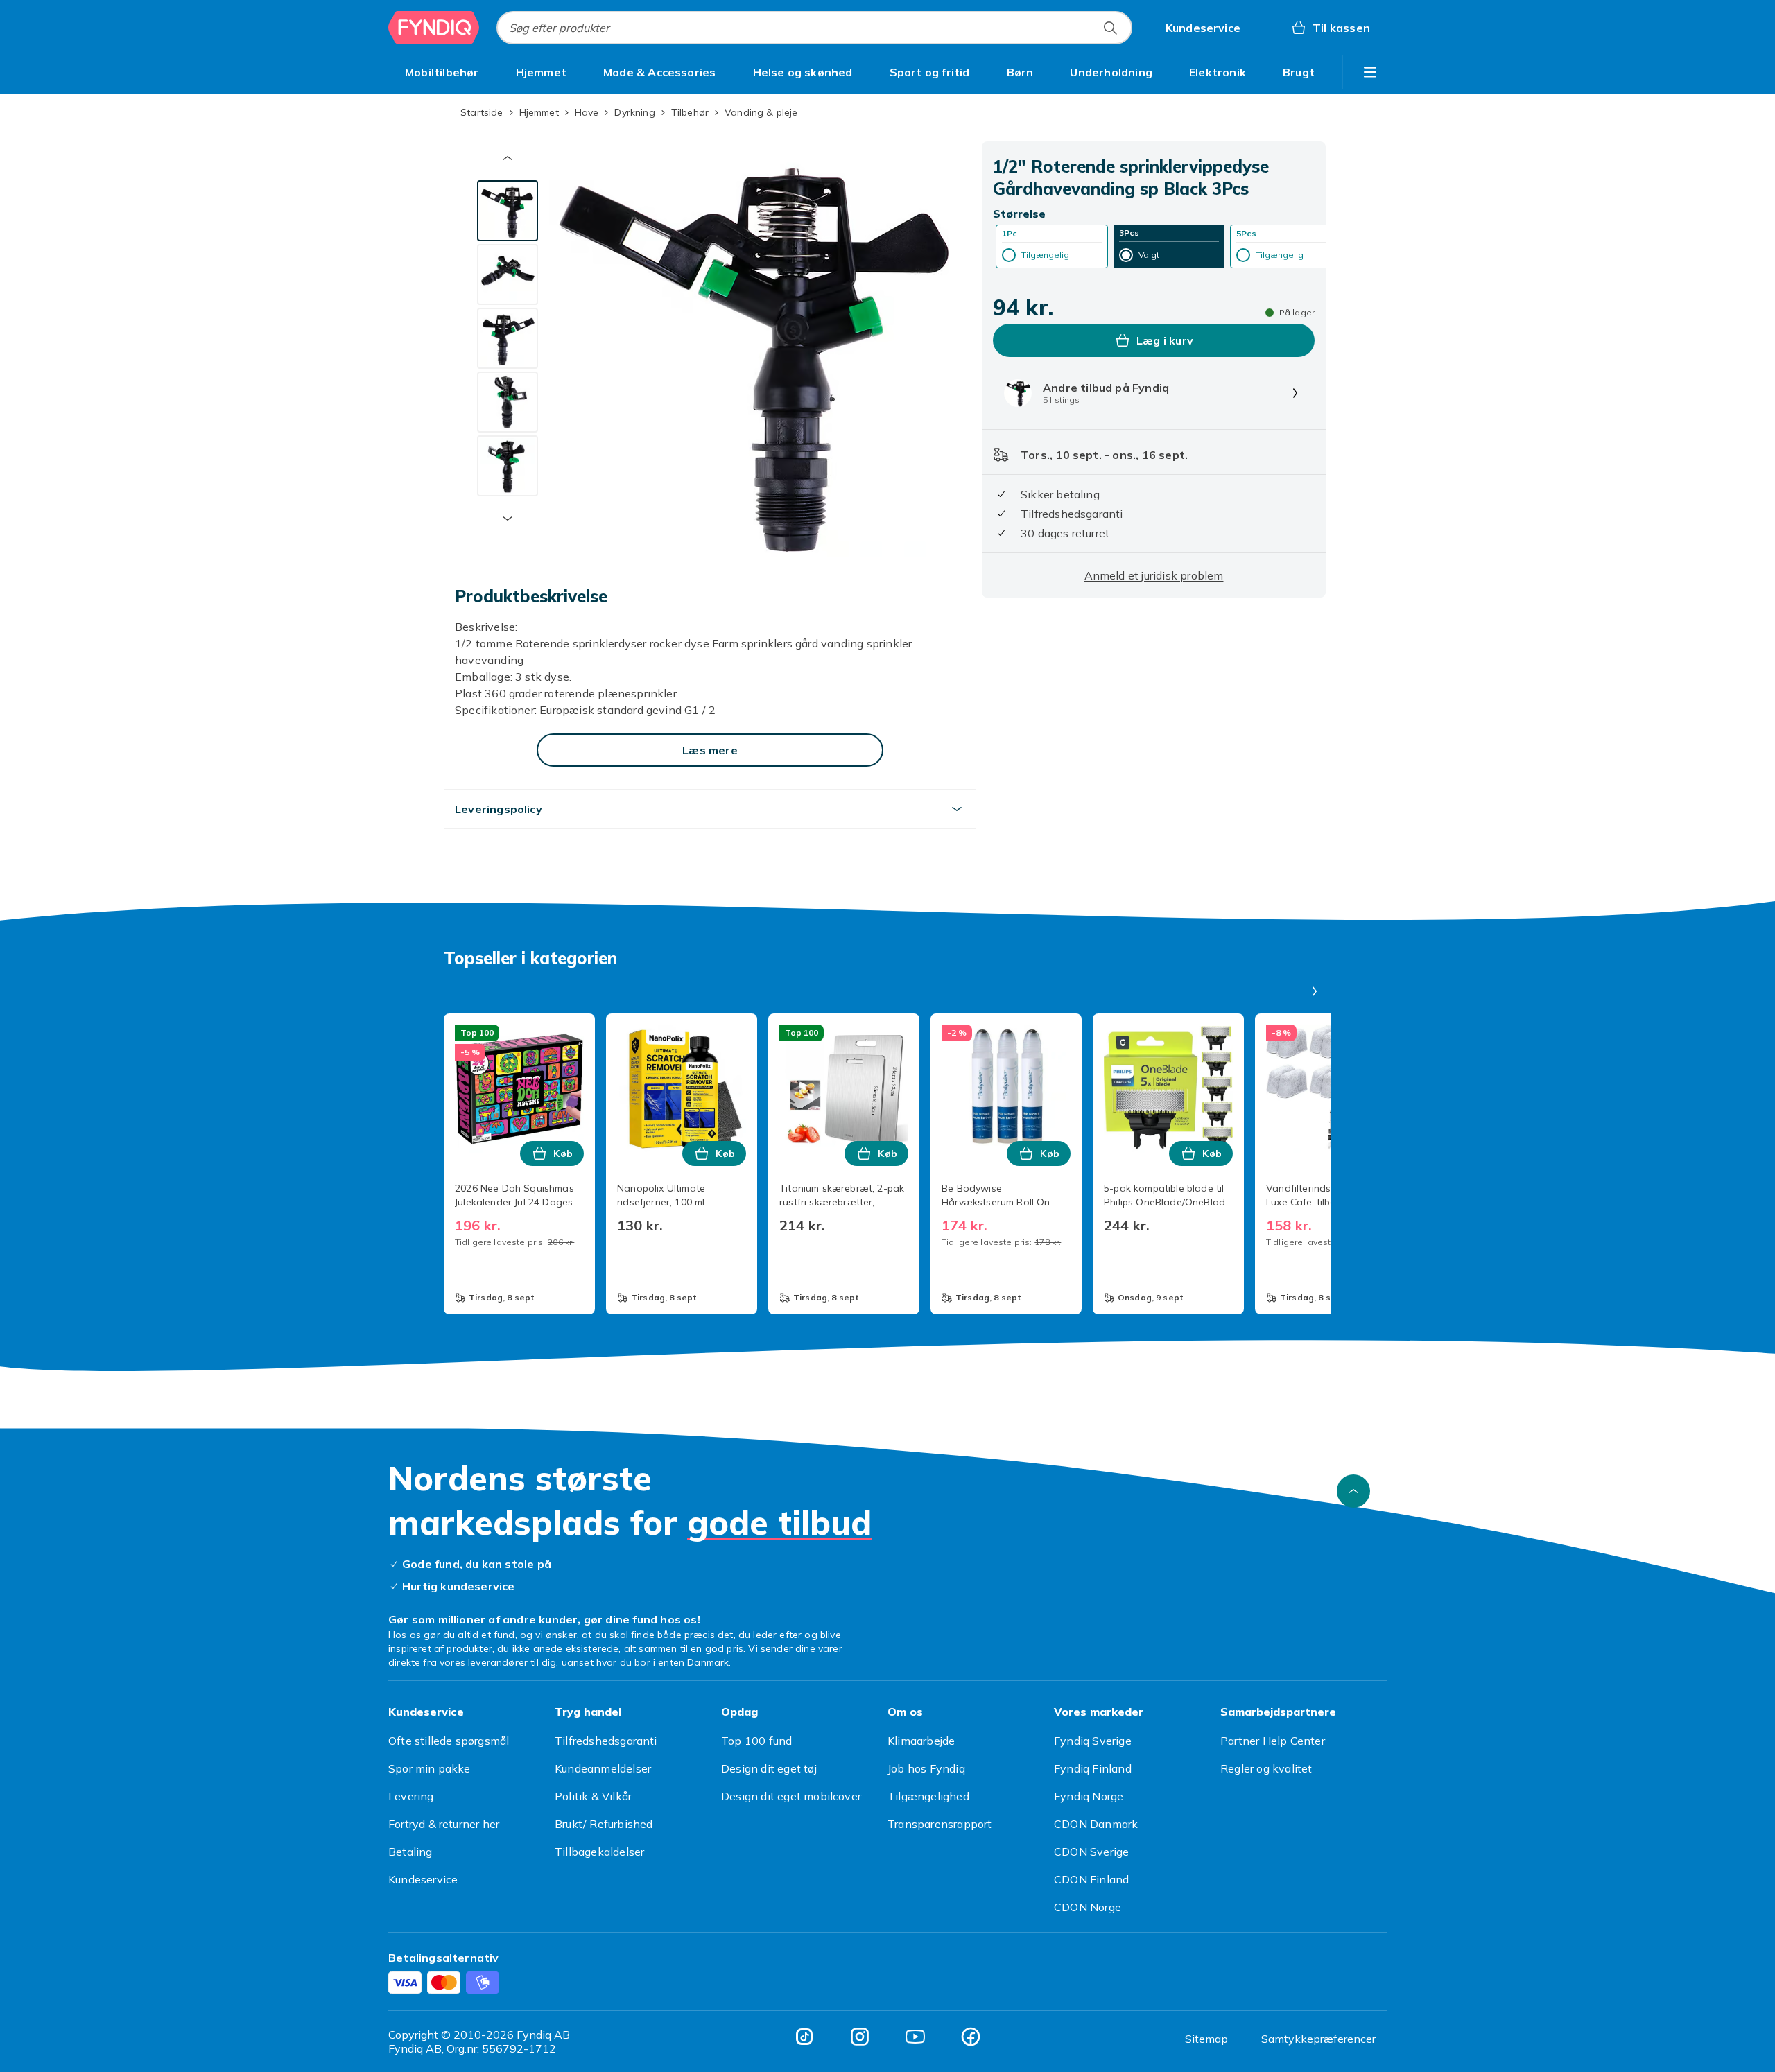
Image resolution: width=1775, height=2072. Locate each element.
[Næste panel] (1315, 991)
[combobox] (814, 28)
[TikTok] (804, 2037)
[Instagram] (860, 2037)
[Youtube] (915, 2037)
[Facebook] (971, 2037)
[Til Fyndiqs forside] (434, 28)
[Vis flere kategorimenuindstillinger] (1370, 72)
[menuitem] (442, 72)
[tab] (508, 211)
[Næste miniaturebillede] (508, 519)
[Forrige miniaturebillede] (508, 158)
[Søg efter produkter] (1110, 28)
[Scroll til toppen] (1353, 1491)
